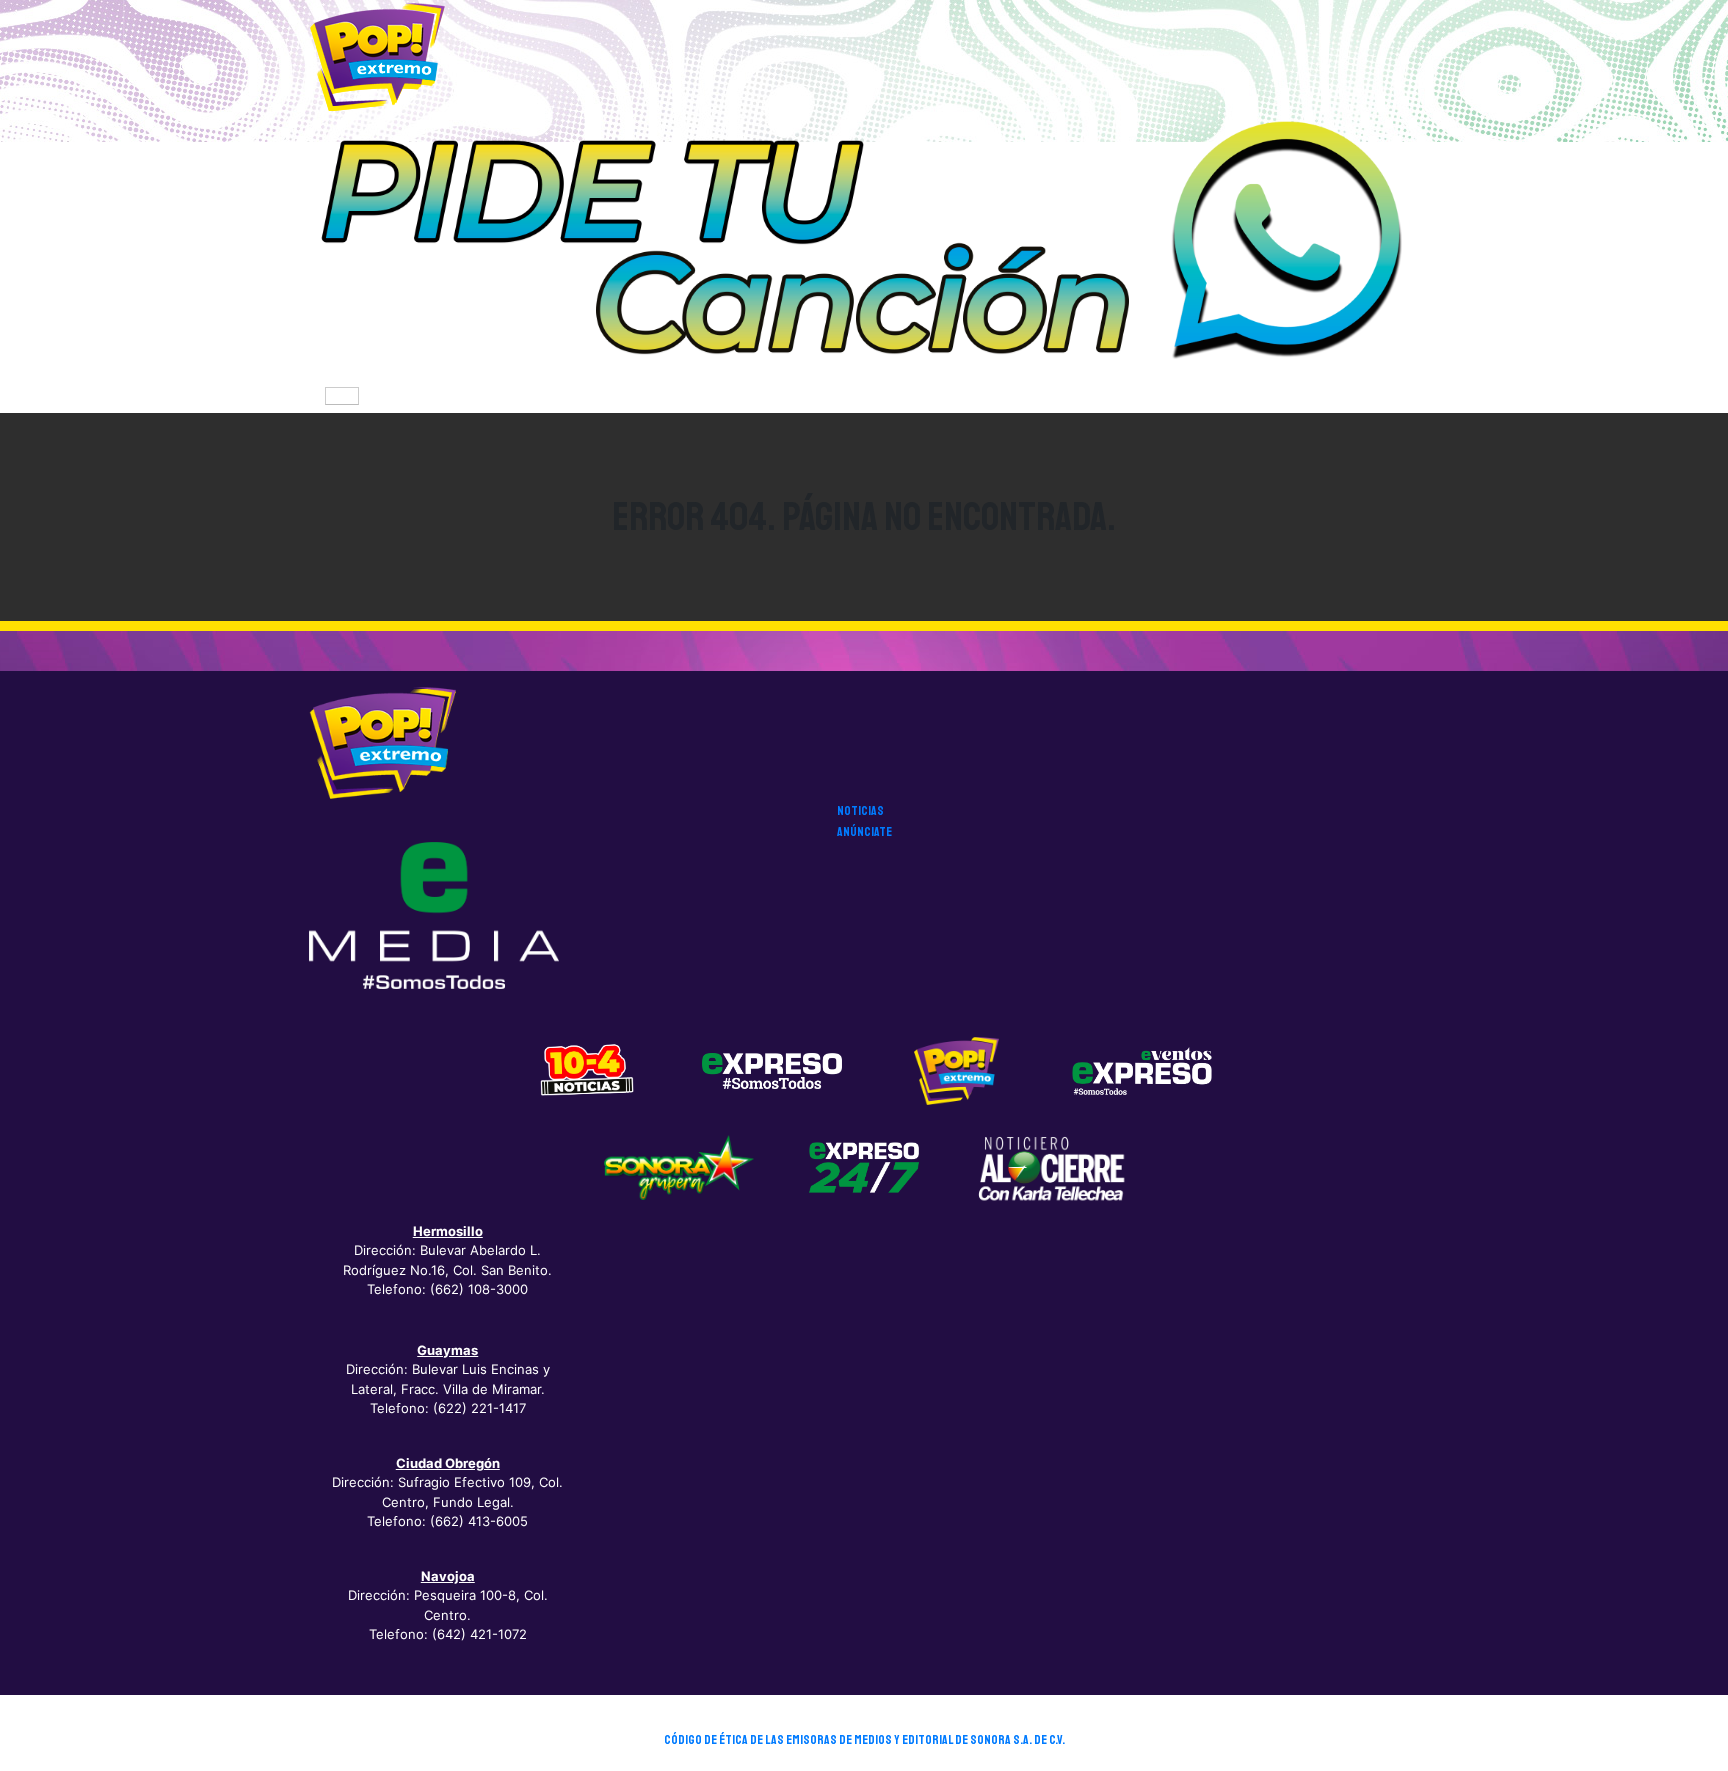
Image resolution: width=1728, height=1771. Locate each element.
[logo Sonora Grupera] (679, 1167)
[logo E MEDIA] (434, 915)
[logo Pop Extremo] (956, 1070)
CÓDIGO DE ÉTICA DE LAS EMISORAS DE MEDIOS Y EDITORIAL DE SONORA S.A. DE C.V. (864, 1740)
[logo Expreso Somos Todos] (772, 1075)
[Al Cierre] (1049, 1167)
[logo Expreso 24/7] (864, 1167)
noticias (860, 811)
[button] (864, 246)
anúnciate (864, 832)
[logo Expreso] (1142, 1070)
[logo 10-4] (587, 1070)
